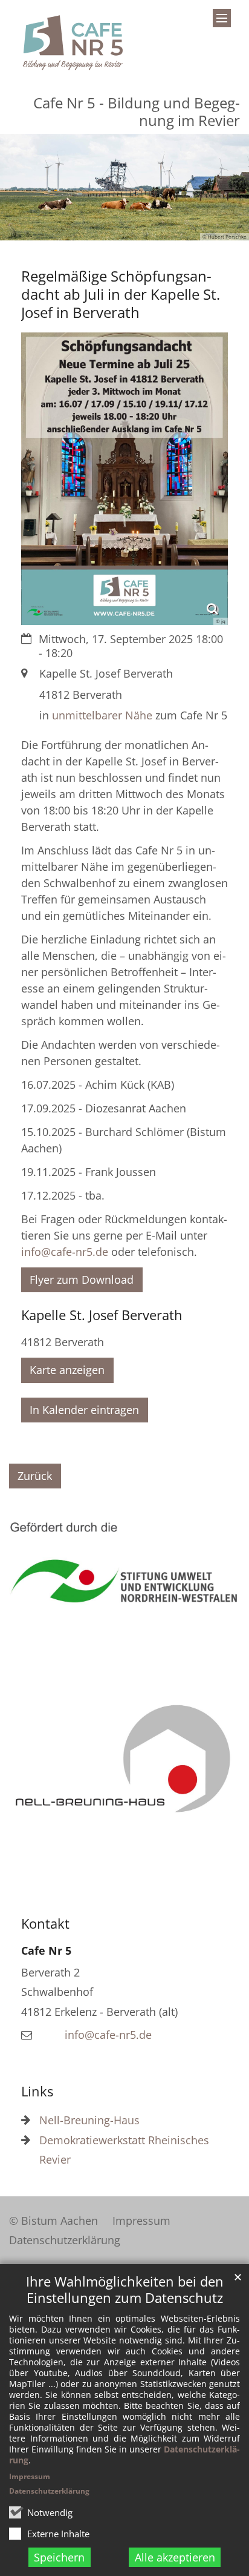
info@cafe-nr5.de (65, 1252)
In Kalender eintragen (84, 1410)
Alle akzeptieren (175, 2557)
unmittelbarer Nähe (102, 715)
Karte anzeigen (67, 1370)
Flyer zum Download (82, 1280)
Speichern (59, 2557)
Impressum (30, 2476)
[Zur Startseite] (73, 43)
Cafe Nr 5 (46, 1950)
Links (37, 2091)
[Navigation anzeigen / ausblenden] (222, 18)
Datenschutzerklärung (49, 2491)
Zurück (35, 1476)
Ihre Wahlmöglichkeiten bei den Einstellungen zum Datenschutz (125, 2290)
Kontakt (45, 1924)
